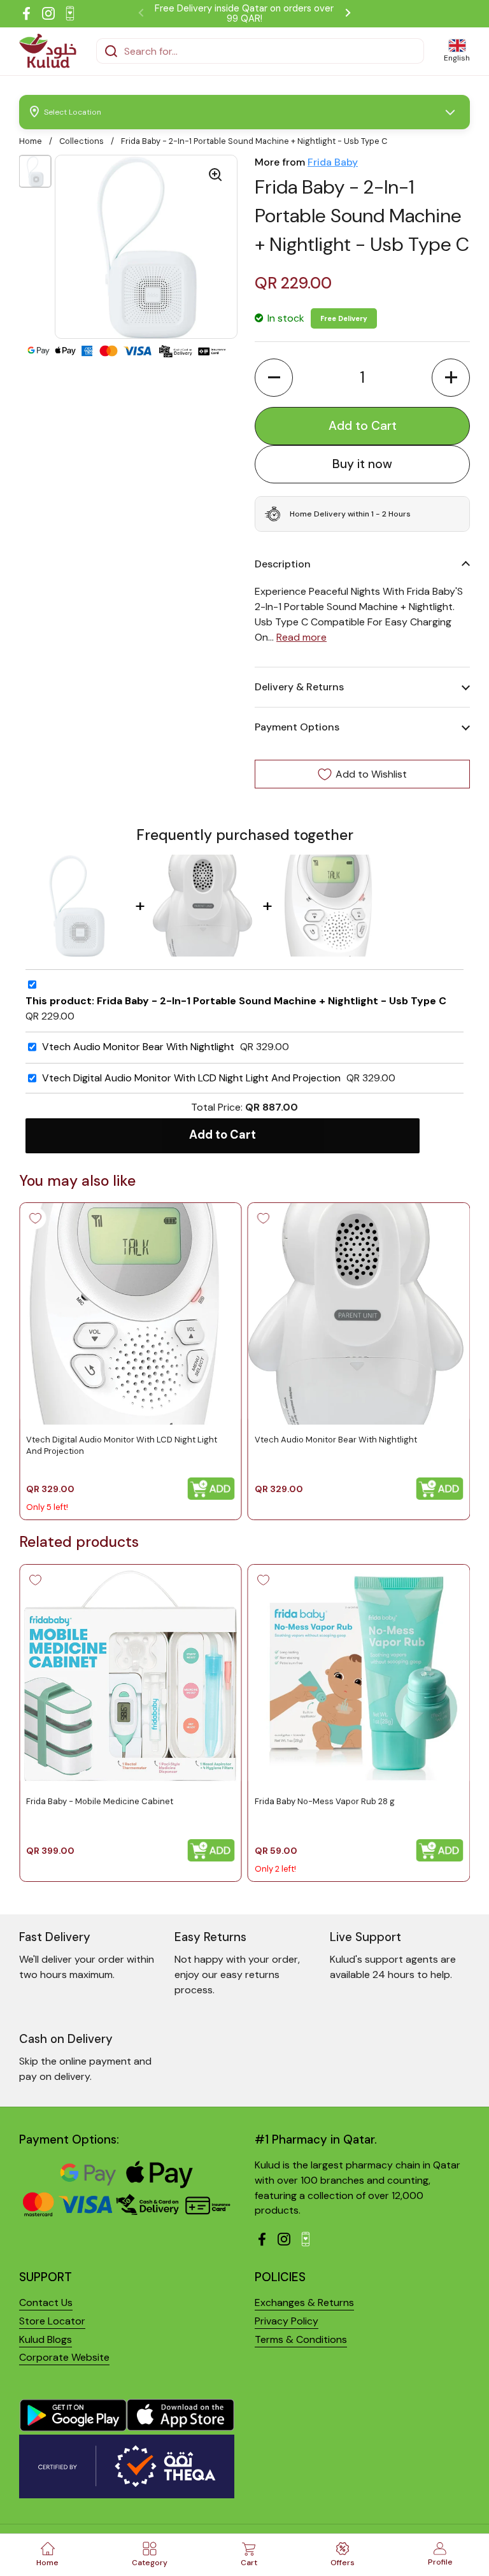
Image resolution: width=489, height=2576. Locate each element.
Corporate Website (64, 2357)
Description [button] (283, 564)
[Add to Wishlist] (35, 1218)
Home (31, 141)
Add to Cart (223, 1135)
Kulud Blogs (46, 2339)
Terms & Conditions (301, 2339)
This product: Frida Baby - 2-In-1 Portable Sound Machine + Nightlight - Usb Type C (236, 1001)
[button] (274, 378)
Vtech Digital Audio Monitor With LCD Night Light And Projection (191, 1078)
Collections (81, 141)
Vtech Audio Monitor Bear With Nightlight (138, 1047)
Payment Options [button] (297, 727)
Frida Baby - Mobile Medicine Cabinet (100, 1801)
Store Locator (52, 2321)
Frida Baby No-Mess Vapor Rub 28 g (325, 1801)
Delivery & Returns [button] (299, 687)
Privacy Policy (287, 2321)
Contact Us (46, 2302)
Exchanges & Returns (304, 2302)
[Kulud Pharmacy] (48, 51)
